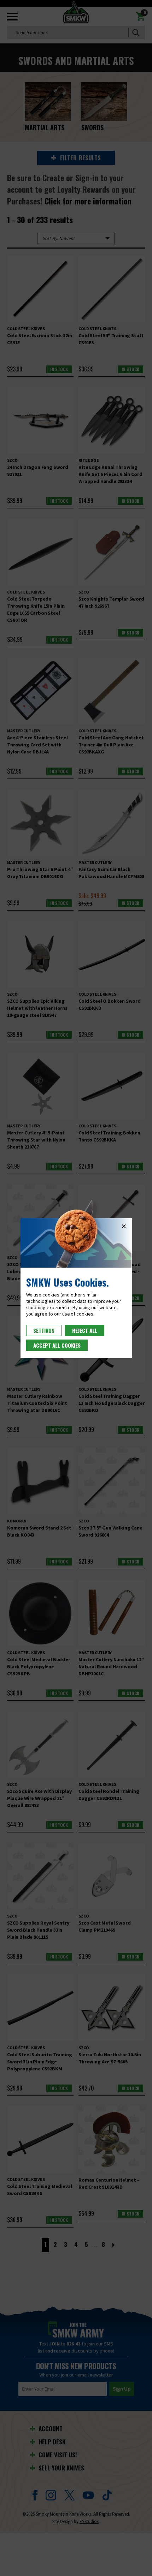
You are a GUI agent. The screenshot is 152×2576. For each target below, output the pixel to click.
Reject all (85, 1330)
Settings (44, 1330)
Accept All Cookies (57, 1345)
